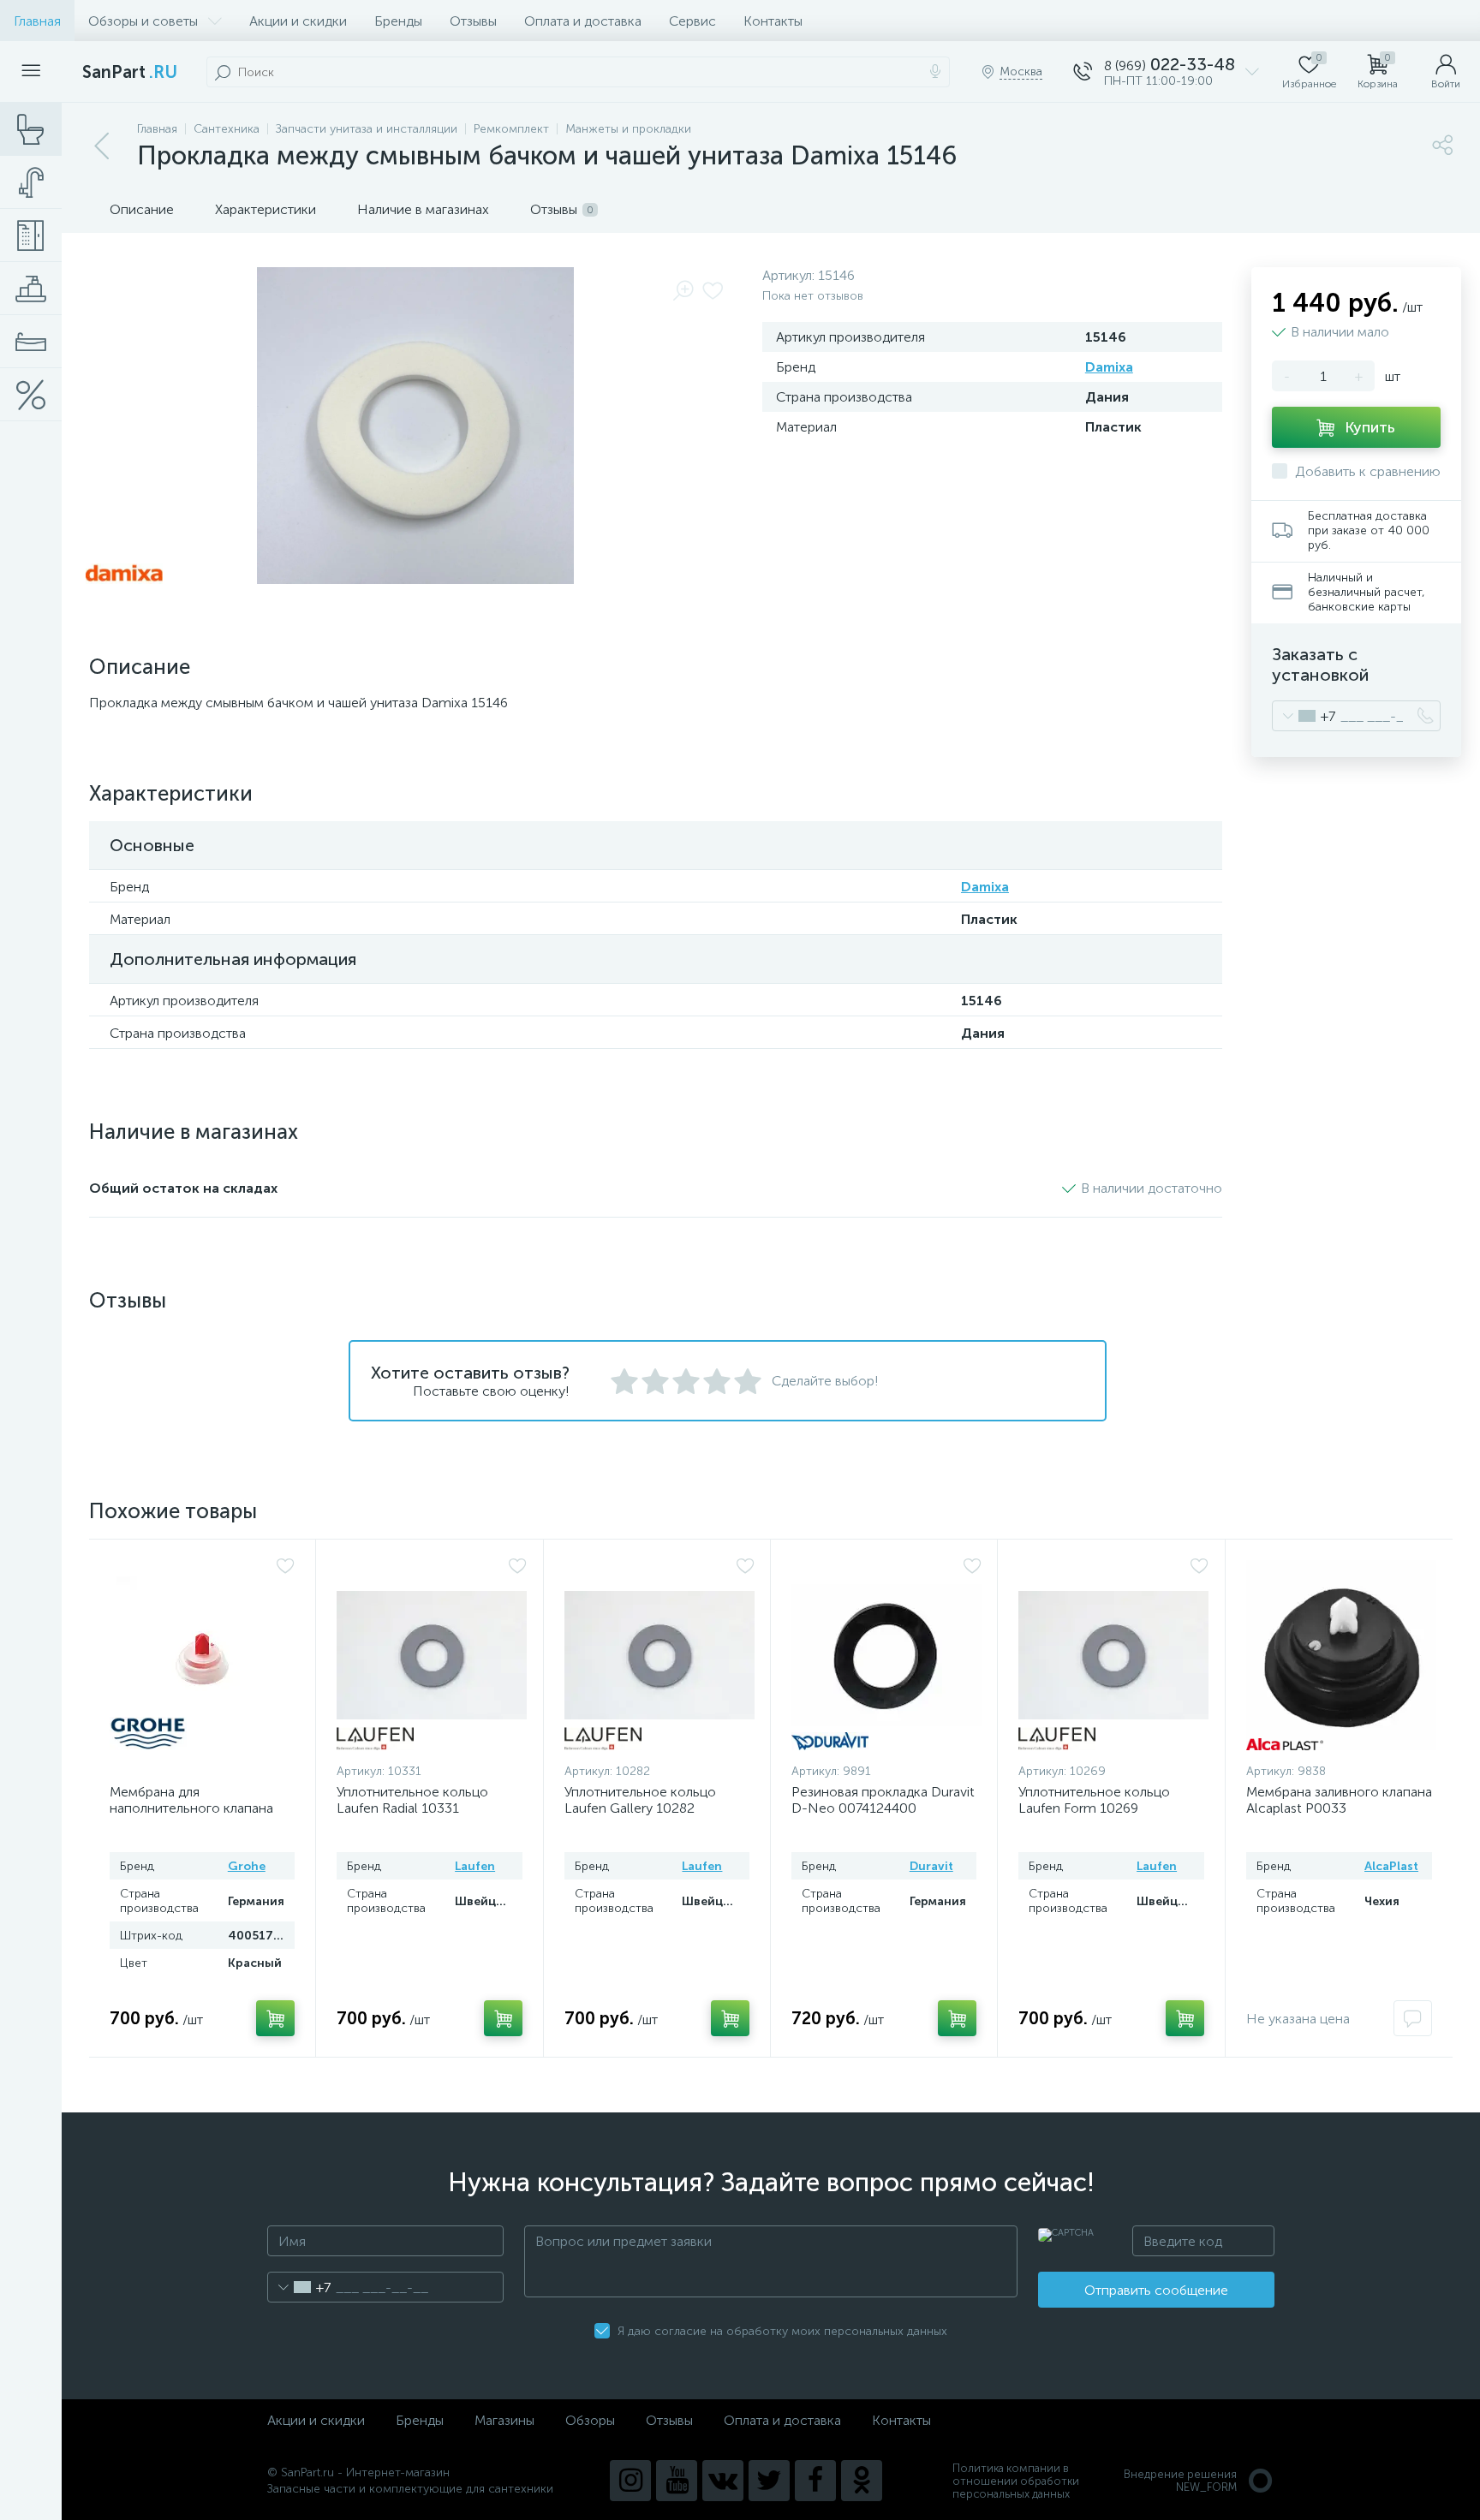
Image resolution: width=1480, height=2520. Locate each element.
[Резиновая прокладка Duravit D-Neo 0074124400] (886, 1655)
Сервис (692, 21)
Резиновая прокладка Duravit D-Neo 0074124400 (883, 1800)
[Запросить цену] (1413, 2018)
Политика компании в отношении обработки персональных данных (1016, 2481)
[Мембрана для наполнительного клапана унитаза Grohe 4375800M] (202, 1655)
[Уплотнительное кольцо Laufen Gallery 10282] (659, 1655)
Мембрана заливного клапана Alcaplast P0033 (1339, 1800)
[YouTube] (677, 2481)
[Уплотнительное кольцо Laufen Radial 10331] (432, 1655)
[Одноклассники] (862, 2481)
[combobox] (1304, 716)
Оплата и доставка (583, 21)
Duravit (931, 1866)
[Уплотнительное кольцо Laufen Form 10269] (1113, 1655)
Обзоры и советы (143, 21)
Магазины (504, 2420)
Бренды (398, 21)
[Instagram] (630, 2481)
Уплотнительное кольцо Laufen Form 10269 (1094, 1800)
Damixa (1109, 367)
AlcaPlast (1391, 1866)
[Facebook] (815, 2481)
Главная (37, 21)
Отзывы (473, 21)
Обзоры (590, 2420)
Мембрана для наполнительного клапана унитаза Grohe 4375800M (191, 1808)
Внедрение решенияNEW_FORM (1180, 2481)
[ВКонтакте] (723, 2481)
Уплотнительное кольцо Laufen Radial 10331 (412, 1800)
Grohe (247, 1866)
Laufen (475, 1866)
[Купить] (275, 2018)
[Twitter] (769, 2481)
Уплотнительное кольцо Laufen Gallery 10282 (640, 1800)
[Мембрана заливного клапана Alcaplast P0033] (1341, 1655)
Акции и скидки (298, 21)
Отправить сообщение (1156, 2290)
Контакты (773, 21)
